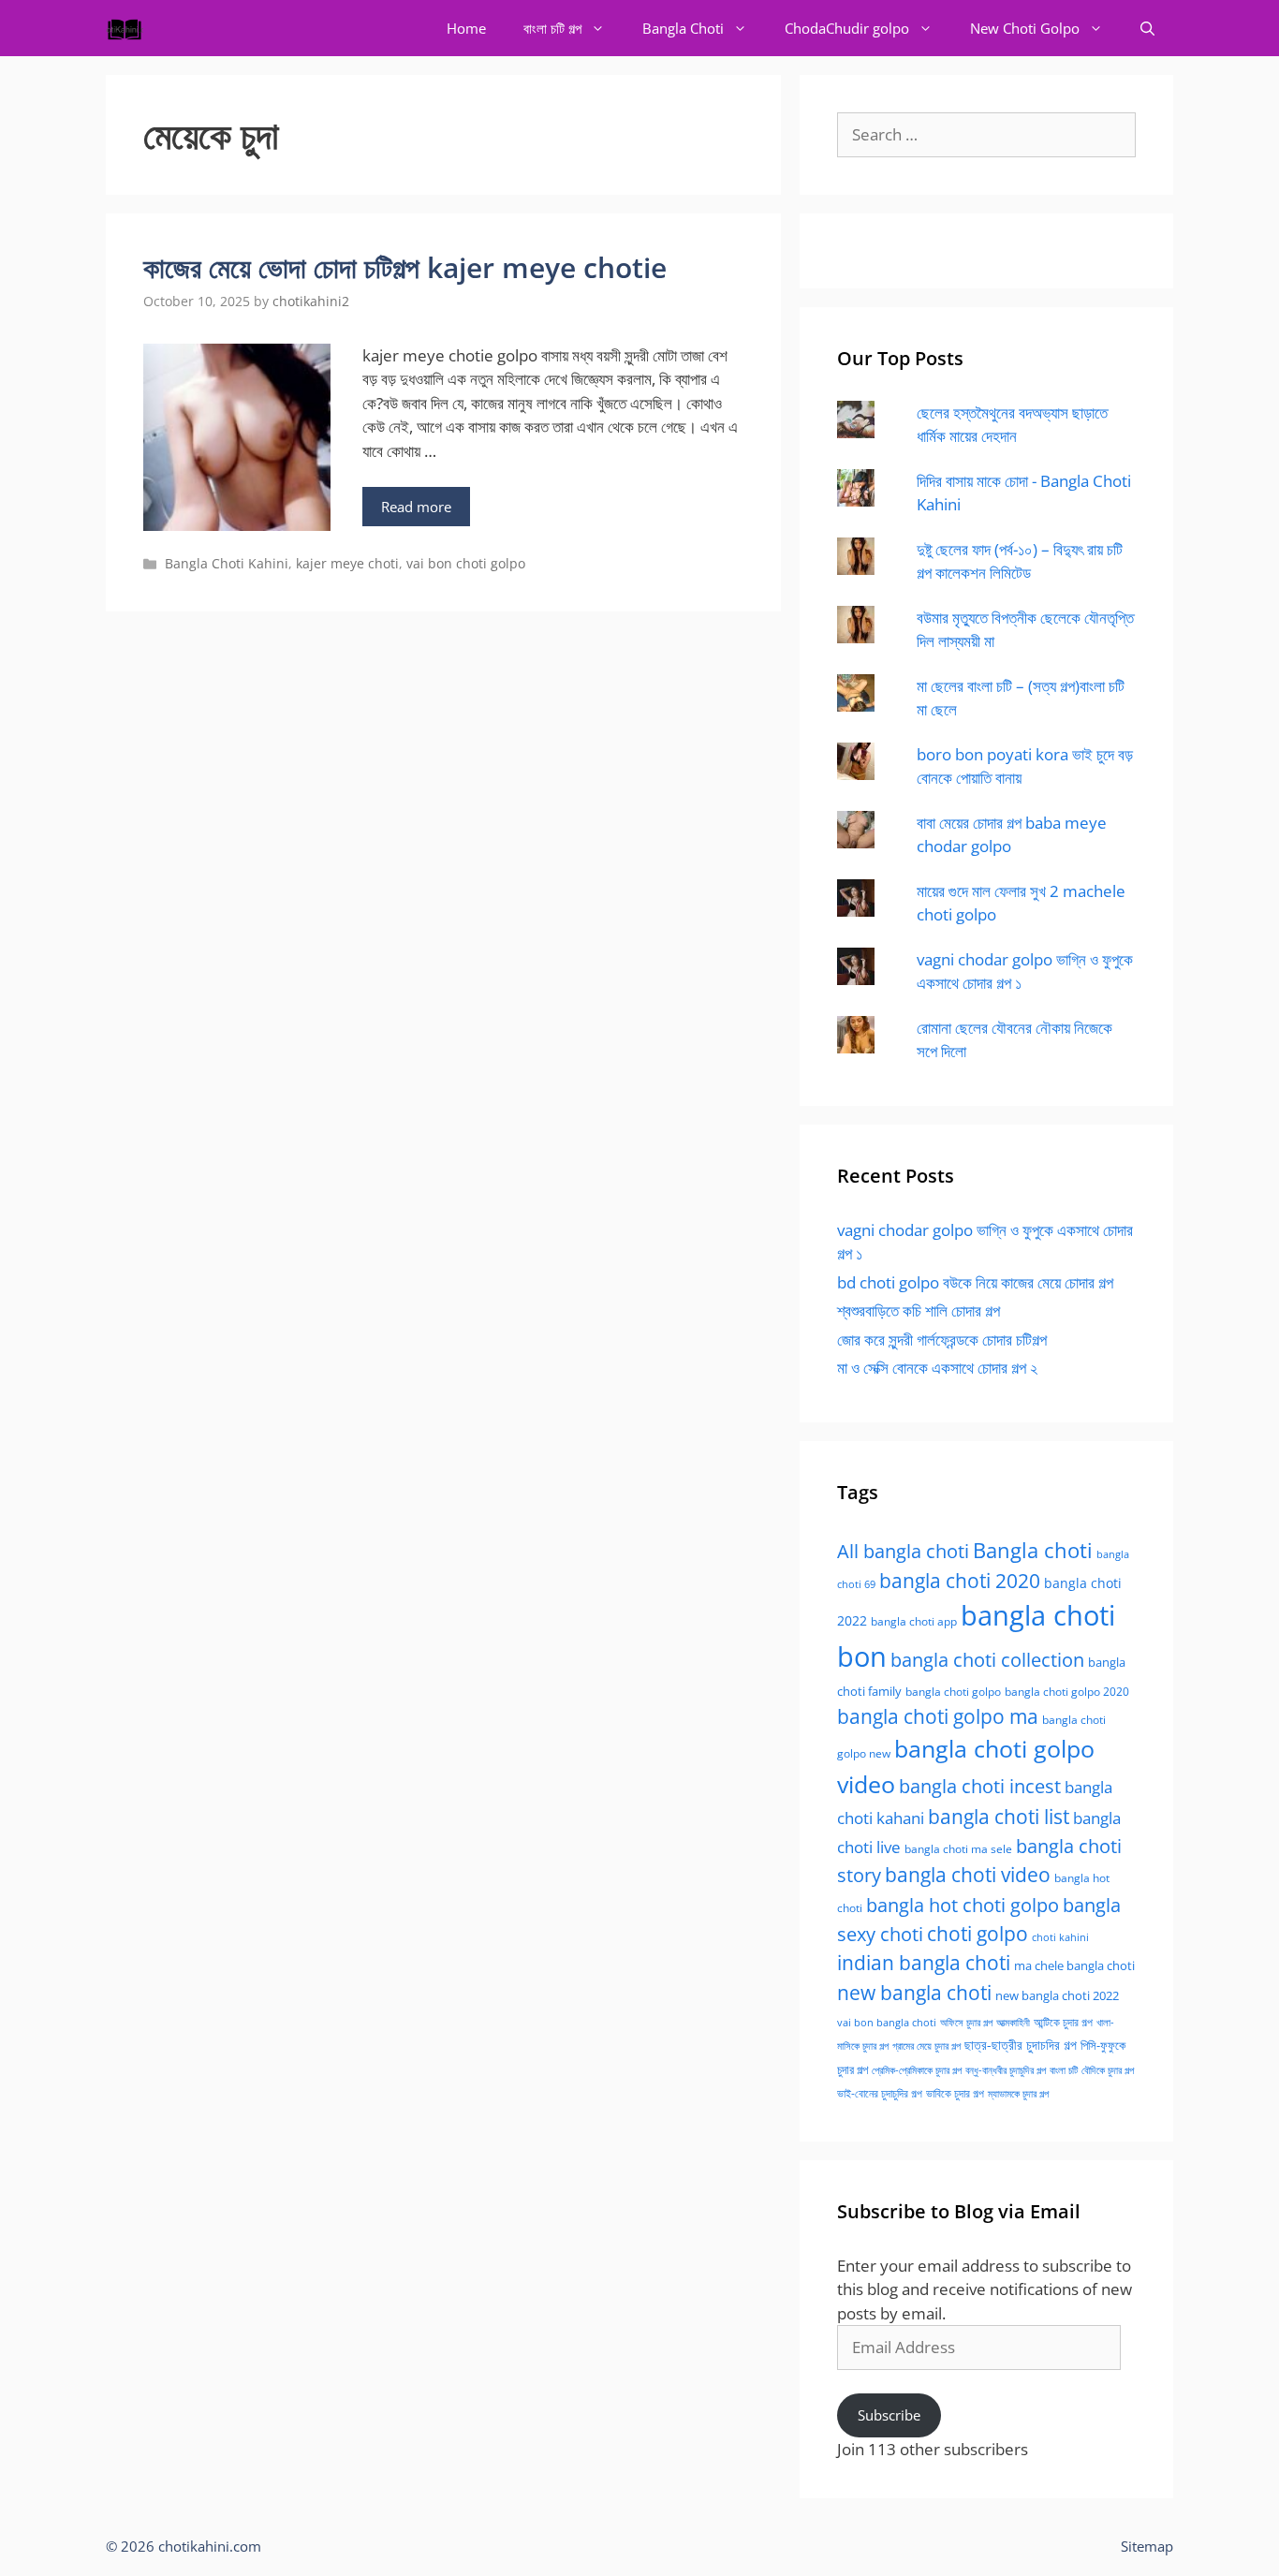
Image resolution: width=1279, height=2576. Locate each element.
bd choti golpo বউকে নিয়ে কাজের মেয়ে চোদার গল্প (975, 1282)
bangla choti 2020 (960, 1580)
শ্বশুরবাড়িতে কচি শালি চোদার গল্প (919, 1310)
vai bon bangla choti (887, 2023)
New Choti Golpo (1025, 28)
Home (466, 28)
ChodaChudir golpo (847, 28)
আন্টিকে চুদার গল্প (1063, 2022)
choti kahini (1060, 1937)
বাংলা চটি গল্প (552, 28)
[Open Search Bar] (1147, 28)
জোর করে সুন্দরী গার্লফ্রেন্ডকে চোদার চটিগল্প (942, 1340)
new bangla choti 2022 (1057, 1995)
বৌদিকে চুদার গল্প (1108, 2070)
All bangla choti (903, 1551)
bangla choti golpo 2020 (1067, 1692)
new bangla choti (914, 1992)
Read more (416, 507)
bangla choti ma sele (958, 1849)
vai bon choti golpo (466, 563)
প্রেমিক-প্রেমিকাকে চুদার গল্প (917, 2070)
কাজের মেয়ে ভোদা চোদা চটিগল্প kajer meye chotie (405, 267)
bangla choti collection (987, 1660)
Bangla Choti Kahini (227, 563)
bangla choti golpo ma (938, 1716)
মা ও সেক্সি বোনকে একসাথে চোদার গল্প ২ (937, 1368)
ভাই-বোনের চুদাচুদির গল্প (880, 2093)
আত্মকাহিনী (1013, 2022)
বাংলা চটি (1064, 2070)
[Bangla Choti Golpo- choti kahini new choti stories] (129, 28)
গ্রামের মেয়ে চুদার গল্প (926, 2046)
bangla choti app (914, 1621)
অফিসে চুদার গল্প (966, 2022)
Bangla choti (1033, 1550)
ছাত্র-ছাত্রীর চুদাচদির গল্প (1021, 2045)
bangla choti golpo (953, 1692)
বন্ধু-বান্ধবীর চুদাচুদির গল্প (1006, 2070)
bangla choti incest (980, 1786)
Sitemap (1147, 2546)
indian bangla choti (924, 1963)
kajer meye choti (347, 563)
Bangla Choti (683, 28)
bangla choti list (999, 1816)
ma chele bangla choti (1074, 1966)
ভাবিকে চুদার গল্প (955, 2093)
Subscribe (889, 2415)
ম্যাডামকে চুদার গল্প (1018, 2094)
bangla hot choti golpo (963, 1905)
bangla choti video (968, 1875)
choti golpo (978, 1934)
